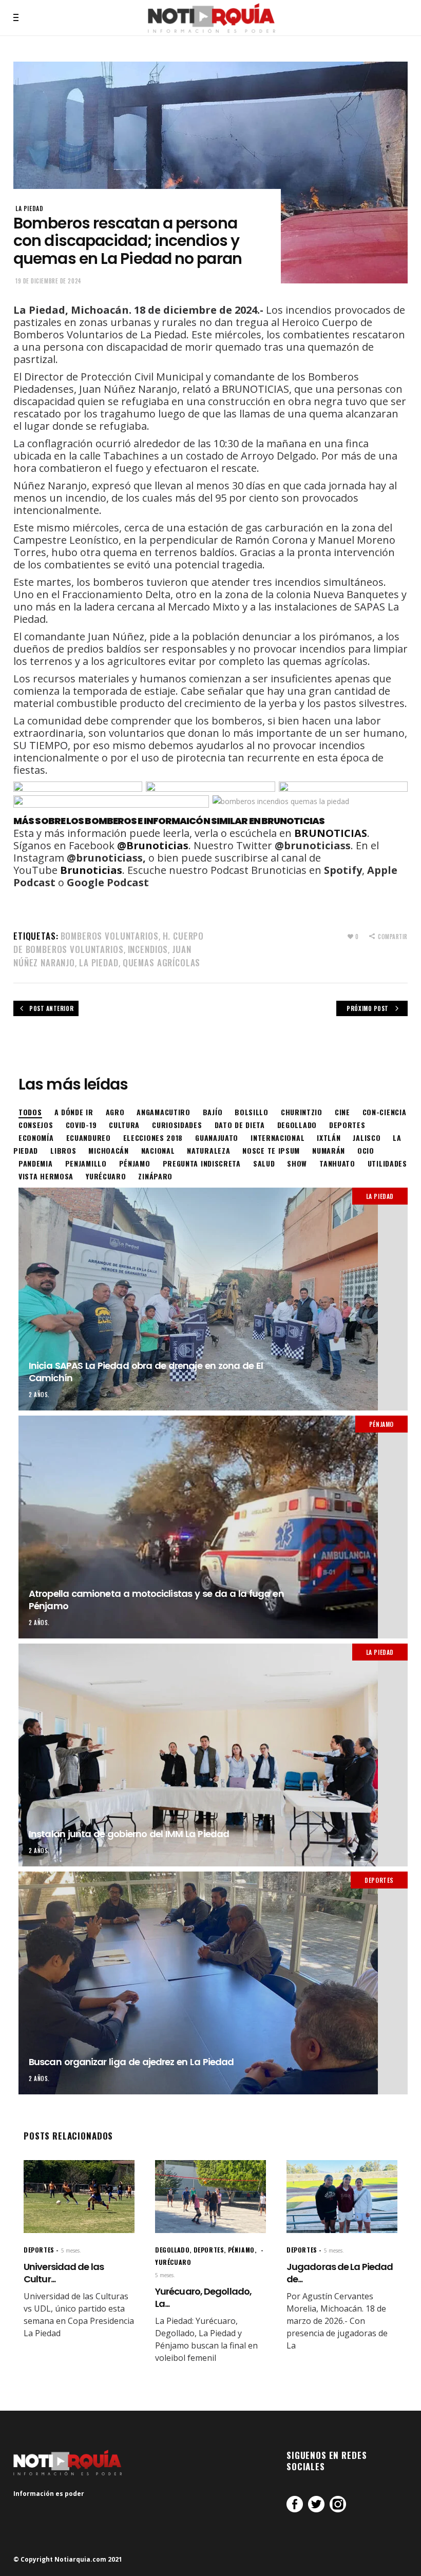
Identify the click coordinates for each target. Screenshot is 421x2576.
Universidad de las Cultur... (64, 2273)
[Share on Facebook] (295, 2504)
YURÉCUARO (173, 2262)
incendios (148, 949)
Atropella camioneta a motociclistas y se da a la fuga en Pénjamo (156, 1599)
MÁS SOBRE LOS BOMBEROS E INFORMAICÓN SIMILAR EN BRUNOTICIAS (169, 821)
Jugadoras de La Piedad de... (340, 2273)
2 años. (39, 1395)
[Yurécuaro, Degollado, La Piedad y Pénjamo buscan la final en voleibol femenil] (210, 2197)
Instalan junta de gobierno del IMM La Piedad (129, 1834)
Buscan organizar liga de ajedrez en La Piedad (131, 2062)
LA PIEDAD (29, 208)
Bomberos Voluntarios (110, 936)
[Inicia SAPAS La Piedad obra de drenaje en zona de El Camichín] (213, 1299)
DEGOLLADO (172, 2250)
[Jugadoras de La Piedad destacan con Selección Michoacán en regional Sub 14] (342, 2197)
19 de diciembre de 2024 (49, 281)
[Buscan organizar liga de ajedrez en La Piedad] (213, 1983)
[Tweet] (316, 2504)
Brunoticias (91, 870)
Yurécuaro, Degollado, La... (203, 2297)
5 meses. (71, 2250)
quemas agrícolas (162, 962)
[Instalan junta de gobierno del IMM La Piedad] (213, 1755)
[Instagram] (338, 2504)
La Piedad (99, 962)
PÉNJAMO (381, 1424)
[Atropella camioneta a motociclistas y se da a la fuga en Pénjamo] (213, 1527)
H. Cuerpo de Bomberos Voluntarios (109, 942)
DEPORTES (379, 1880)
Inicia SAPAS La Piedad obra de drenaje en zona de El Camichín (146, 1371)
